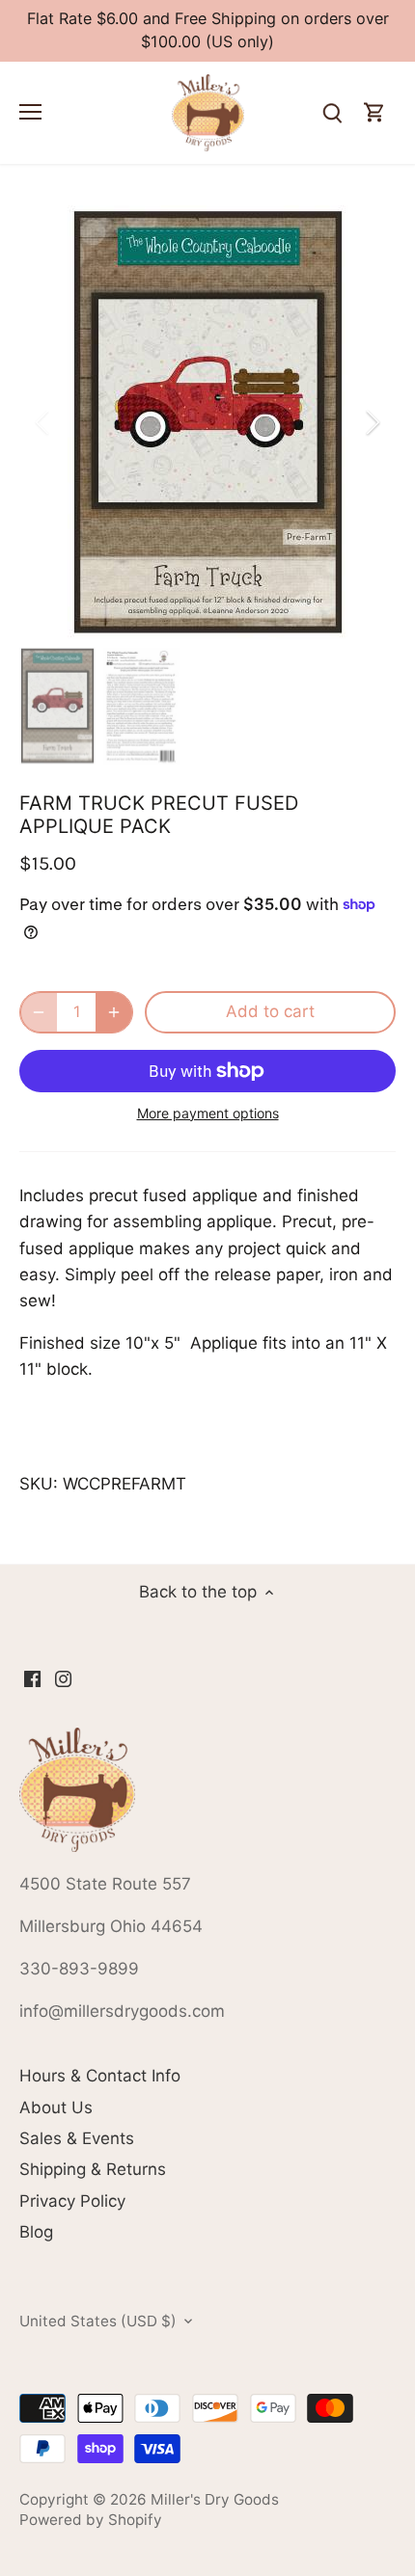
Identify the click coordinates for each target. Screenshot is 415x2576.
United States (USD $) (98, 2321)
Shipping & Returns (93, 2169)
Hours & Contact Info (100, 2076)
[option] (207, 422)
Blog (36, 2232)
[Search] (332, 113)
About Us (56, 2107)
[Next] (372, 422)
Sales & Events (77, 2138)
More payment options (208, 1113)
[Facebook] (32, 1678)
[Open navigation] (30, 112)
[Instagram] (63, 1678)
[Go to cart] (374, 113)
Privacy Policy (72, 2201)
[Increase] (114, 1012)
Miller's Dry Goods (215, 2499)
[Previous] (43, 422)
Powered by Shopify (91, 2520)
